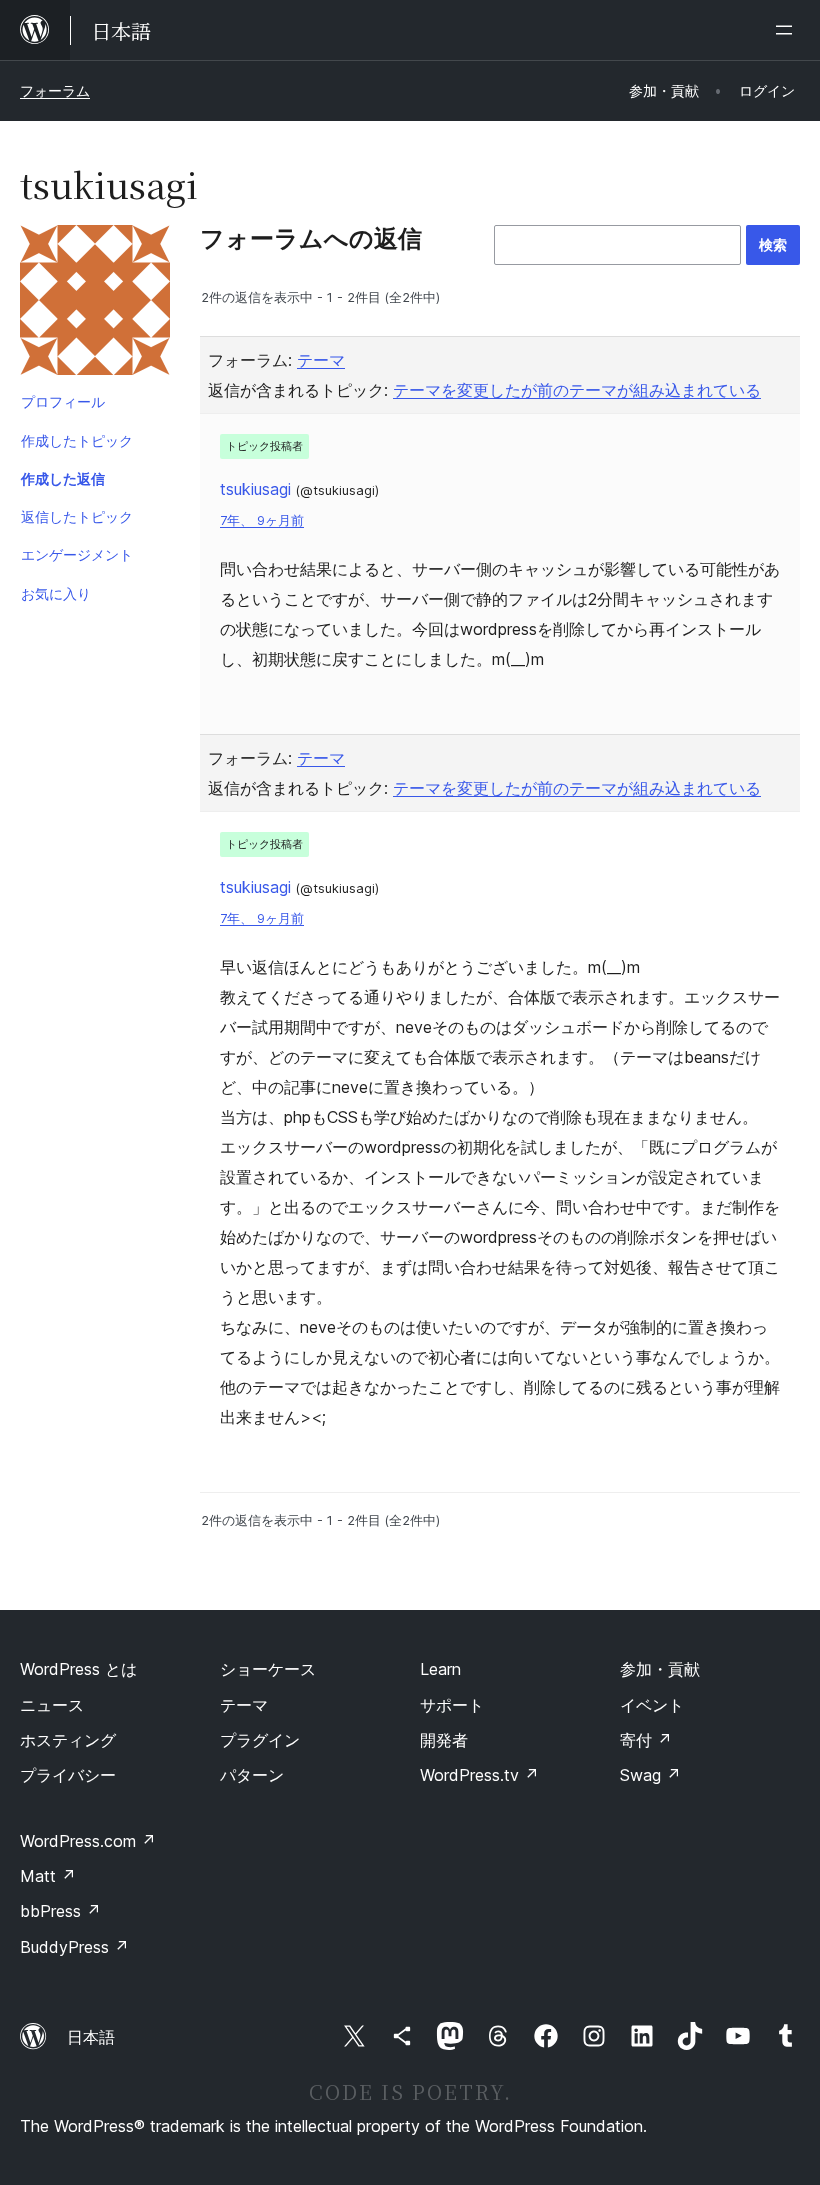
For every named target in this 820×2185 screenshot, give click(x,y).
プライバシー (68, 1775)
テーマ (321, 360)
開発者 (444, 1740)
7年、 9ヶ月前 (262, 520)
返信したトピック (77, 516)
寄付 (646, 1740)
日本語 (91, 2037)
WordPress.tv (479, 1775)
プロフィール (63, 401)
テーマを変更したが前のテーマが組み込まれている (577, 390)
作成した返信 (63, 478)
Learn (440, 1669)
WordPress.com (88, 1841)
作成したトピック (77, 440)
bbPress (60, 1911)
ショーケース (268, 1669)
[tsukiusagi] (95, 304)
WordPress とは (78, 1669)
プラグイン (260, 1740)
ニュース (52, 1705)
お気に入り (56, 593)
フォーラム (55, 90)
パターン (252, 1775)
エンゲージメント (77, 554)
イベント (652, 1705)
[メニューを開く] (788, 30)
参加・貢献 (660, 1669)
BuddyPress (74, 1947)
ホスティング (68, 1740)
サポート (452, 1705)
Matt (48, 1876)
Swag (650, 1775)
